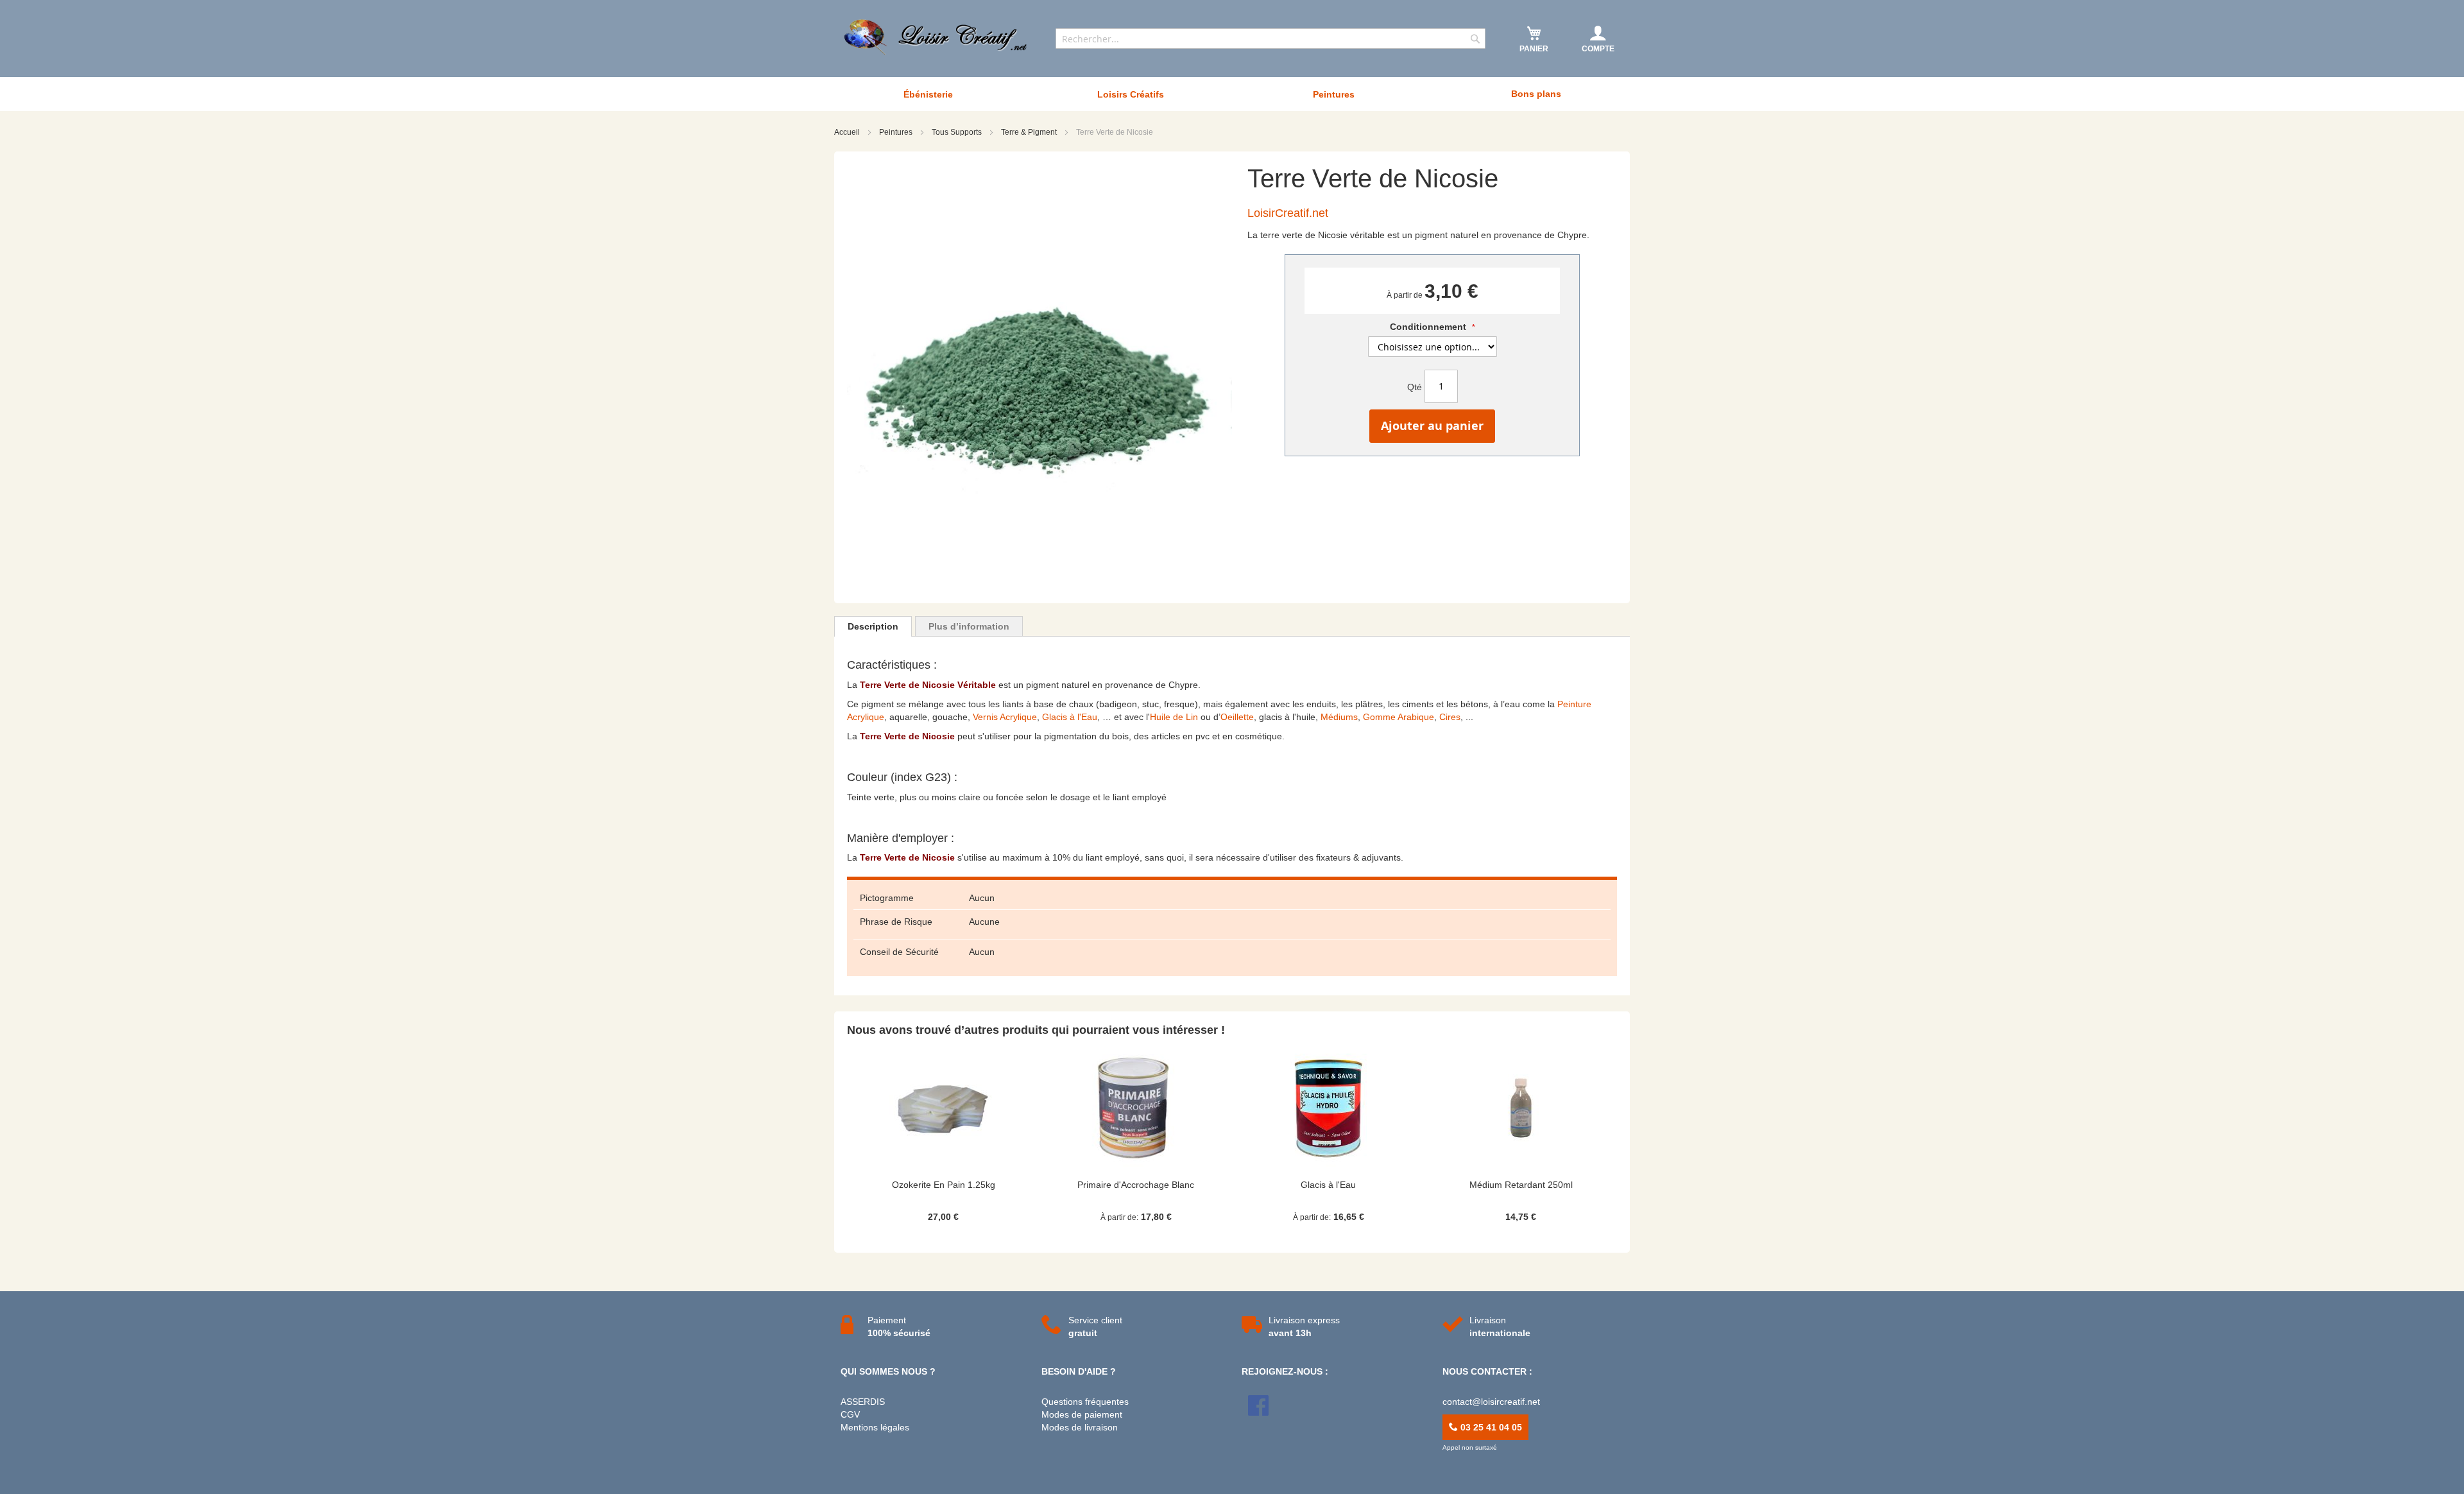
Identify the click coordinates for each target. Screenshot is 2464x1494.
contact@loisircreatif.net (1491, 1402)
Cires (1450, 717)
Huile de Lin (1174, 717)
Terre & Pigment (1030, 132)
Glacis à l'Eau (1070, 717)
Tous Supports (958, 132)
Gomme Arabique (1399, 717)
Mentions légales (875, 1427)
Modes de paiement (1082, 1414)
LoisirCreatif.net (1288, 213)
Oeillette (1237, 717)
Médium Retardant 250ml (1521, 1185)
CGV (850, 1414)
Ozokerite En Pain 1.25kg (944, 1185)
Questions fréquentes (1085, 1402)
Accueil (848, 132)
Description (873, 626)
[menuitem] (928, 94)
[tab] (873, 626)
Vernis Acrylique (1005, 717)
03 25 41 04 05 (1490, 1427)
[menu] (1232, 94)
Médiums (1339, 717)
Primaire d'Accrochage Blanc (1136, 1185)
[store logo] (937, 37)
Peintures (897, 132)
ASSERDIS (863, 1402)
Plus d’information (969, 626)
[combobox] (1270, 39)
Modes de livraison (1080, 1427)
